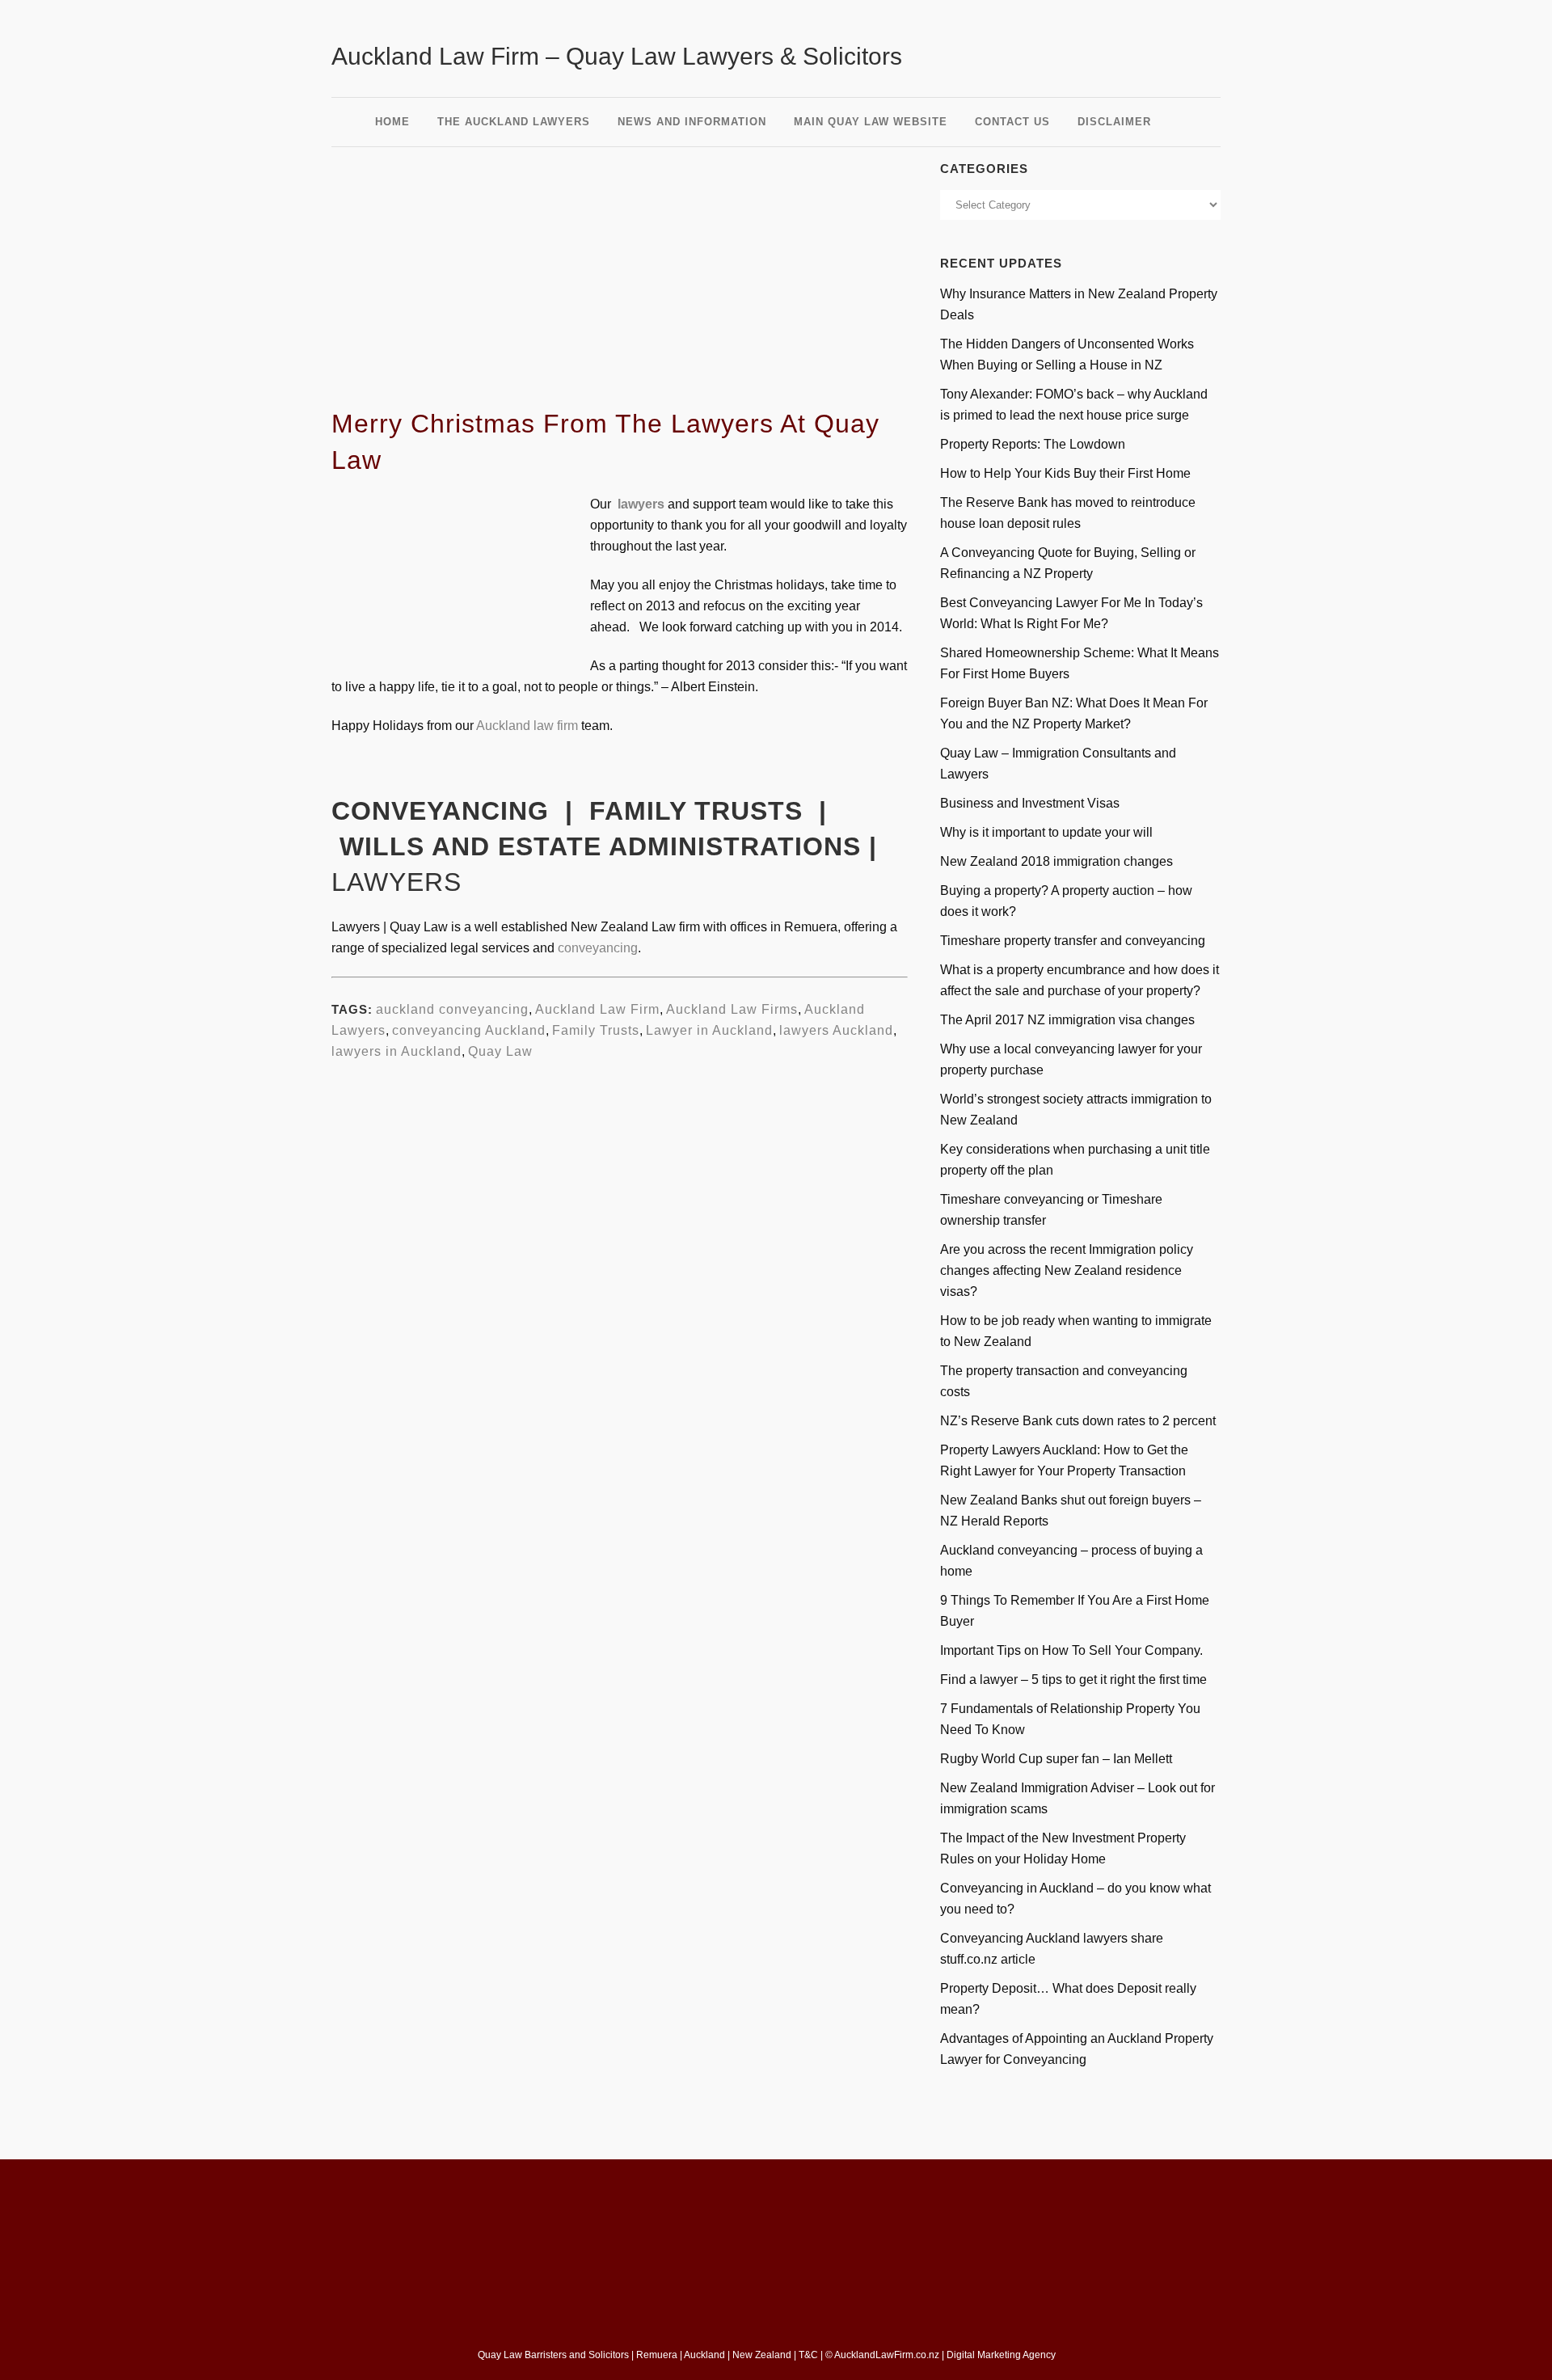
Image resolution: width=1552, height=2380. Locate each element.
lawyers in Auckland (396, 1051)
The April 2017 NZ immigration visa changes (1067, 1020)
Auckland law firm (527, 726)
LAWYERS (396, 882)
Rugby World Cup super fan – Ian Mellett (1056, 1759)
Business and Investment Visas (1030, 803)
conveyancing (598, 948)
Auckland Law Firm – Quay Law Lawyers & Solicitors (617, 56)
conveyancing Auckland (469, 1030)
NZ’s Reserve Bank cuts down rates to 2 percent (1078, 1421)
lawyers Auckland (836, 1030)
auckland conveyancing (452, 1009)
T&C (808, 2355)
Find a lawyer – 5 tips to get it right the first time (1073, 1680)
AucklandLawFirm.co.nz (887, 2355)
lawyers (641, 504)
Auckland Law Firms (732, 1009)
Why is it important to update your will (1046, 832)
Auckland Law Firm (597, 1009)
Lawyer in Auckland (709, 1030)
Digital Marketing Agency (1002, 2355)
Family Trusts (596, 1030)
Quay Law (500, 1051)
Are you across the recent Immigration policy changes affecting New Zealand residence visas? (1067, 1270)
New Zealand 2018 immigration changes (1056, 861)
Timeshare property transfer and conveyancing (1073, 941)
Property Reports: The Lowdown (1033, 444)
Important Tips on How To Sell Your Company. (1071, 1650)
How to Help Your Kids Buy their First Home (1065, 473)
